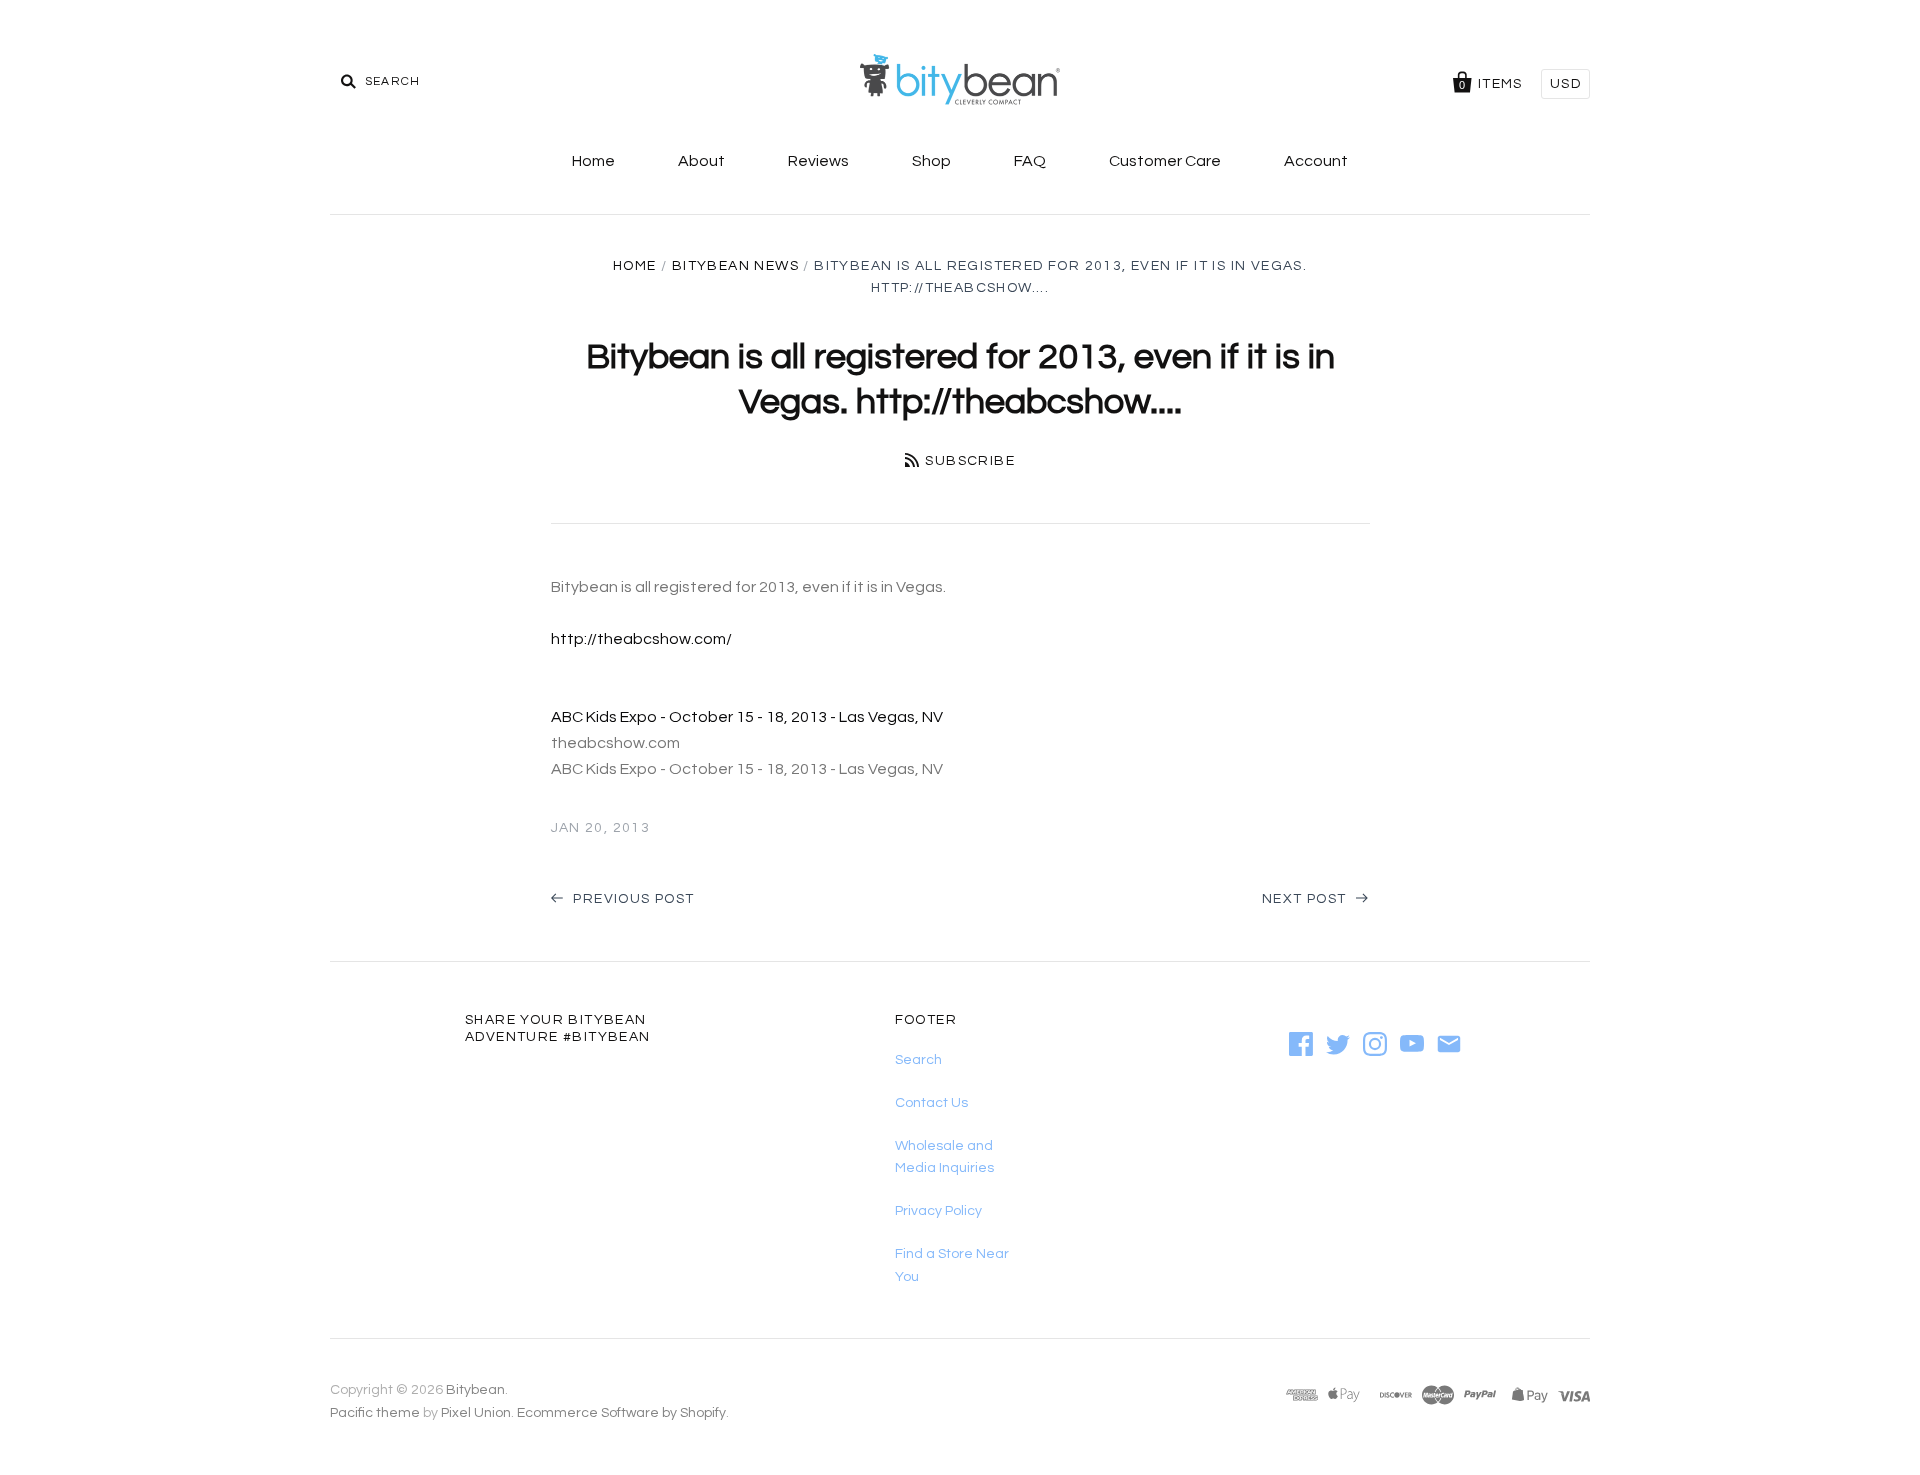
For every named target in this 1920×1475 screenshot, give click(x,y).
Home (593, 161)
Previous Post (632, 899)
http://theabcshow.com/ (641, 639)
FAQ (1030, 161)
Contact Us (931, 1103)
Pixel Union (476, 1413)
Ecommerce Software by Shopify (621, 1413)
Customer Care (1165, 161)
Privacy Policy (938, 1211)
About (701, 161)
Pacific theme (375, 1413)
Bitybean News (735, 266)
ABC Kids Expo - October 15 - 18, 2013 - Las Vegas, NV (747, 717)
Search (918, 1060)
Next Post (1306, 899)
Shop (931, 161)
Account (1316, 161)
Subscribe (970, 461)
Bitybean (475, 1390)
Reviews (818, 161)
